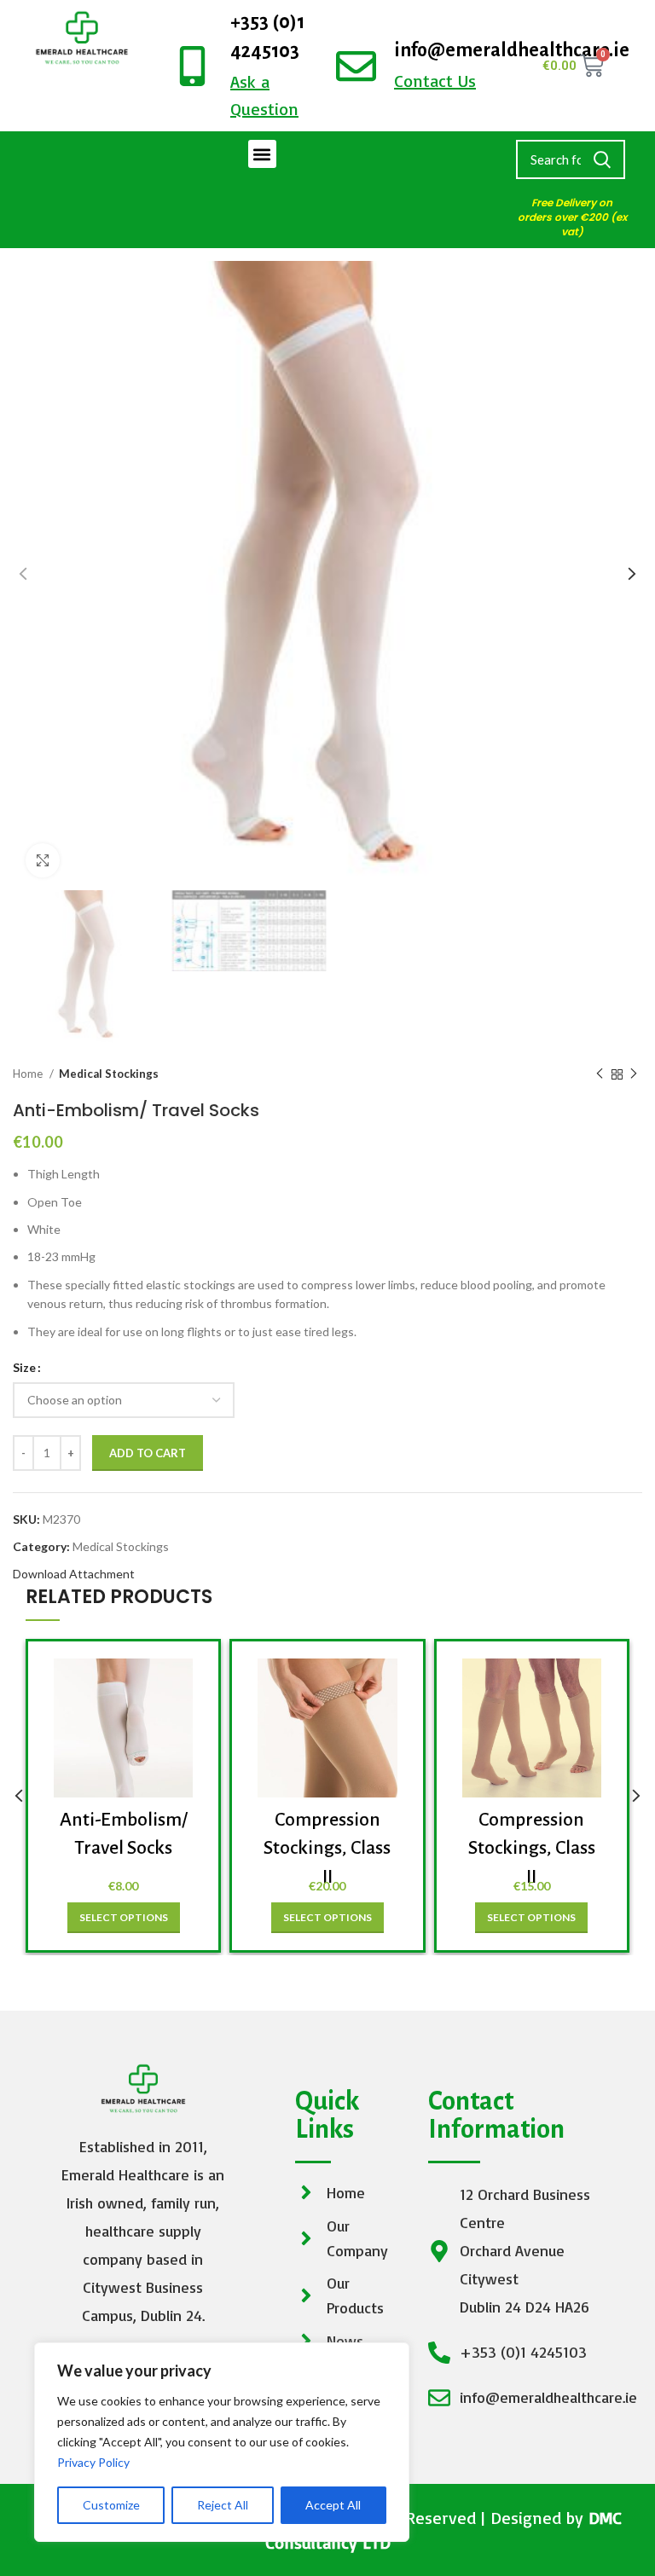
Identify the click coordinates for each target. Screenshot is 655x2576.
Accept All (333, 2505)
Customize (111, 2505)
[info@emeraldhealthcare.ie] (356, 66)
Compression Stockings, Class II (327, 1848)
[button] (262, 154)
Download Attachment (74, 1574)
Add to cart (148, 1453)
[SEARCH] (602, 159)
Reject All (223, 2505)
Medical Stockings (109, 1074)
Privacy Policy (93, 2462)
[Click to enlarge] (43, 860)
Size (24, 1367)
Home (29, 1074)
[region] (222, 2442)
